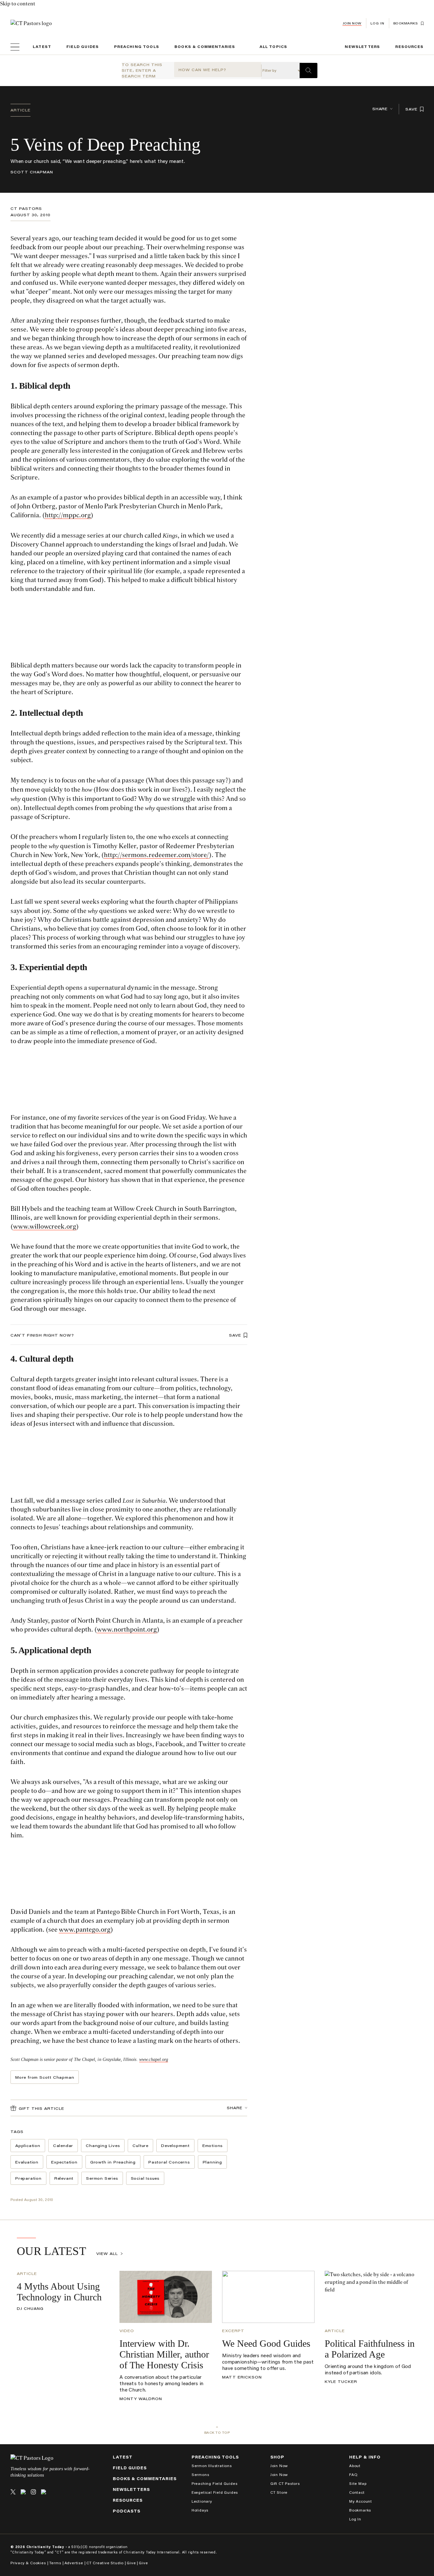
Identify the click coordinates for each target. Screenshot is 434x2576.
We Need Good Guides (266, 2343)
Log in (377, 23)
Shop (277, 2457)
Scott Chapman (32, 172)
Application (28, 2146)
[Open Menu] (15, 47)
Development (175, 2146)
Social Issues (145, 2178)
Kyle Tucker (341, 2381)
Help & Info (365, 2457)
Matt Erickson (242, 2377)
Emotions (213, 2146)
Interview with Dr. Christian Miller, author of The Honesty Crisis (164, 2354)
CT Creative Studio (105, 2563)
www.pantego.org (85, 1930)
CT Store (279, 2492)
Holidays (200, 2510)
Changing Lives (103, 2146)
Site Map (358, 2483)
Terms (55, 2563)
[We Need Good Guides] (268, 2297)
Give (131, 2563)
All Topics (274, 47)
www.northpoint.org (127, 1630)
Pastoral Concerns (169, 2162)
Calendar (63, 2146)
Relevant (64, 2178)
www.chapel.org (154, 2059)
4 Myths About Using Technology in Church (59, 2292)
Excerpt (233, 2331)
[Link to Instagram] (33, 2492)
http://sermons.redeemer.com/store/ (156, 855)
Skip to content (18, 4)
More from (45, 2077)
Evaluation (27, 2162)
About (355, 2466)
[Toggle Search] (309, 70)
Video (127, 2331)
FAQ (353, 2475)
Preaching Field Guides (215, 2483)
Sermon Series (102, 2178)
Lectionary (202, 2501)
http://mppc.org (68, 515)
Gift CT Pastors (285, 2483)
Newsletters (362, 47)
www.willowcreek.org (45, 1227)
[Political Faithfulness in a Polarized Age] (371, 2297)
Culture (140, 2146)
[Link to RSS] (44, 2492)
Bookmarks (360, 2510)
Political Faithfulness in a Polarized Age (370, 2349)
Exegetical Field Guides (215, 2492)
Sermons (200, 2475)
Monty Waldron (141, 2399)
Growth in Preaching (113, 2162)
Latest (42, 47)
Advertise (74, 2563)
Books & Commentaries (205, 47)
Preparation (28, 2178)
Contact (357, 2492)
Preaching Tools (137, 47)
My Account (361, 2501)
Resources (409, 47)
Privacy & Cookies (28, 2563)
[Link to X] (13, 2492)
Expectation (64, 2162)
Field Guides (83, 47)
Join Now (352, 23)
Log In (355, 2519)
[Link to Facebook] (23, 2492)
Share (380, 109)
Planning (212, 2162)
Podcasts (127, 2511)
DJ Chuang (30, 2308)
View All (107, 2254)
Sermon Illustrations (212, 2466)
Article (20, 110)
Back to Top (217, 2433)
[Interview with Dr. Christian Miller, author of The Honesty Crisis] (166, 2297)
